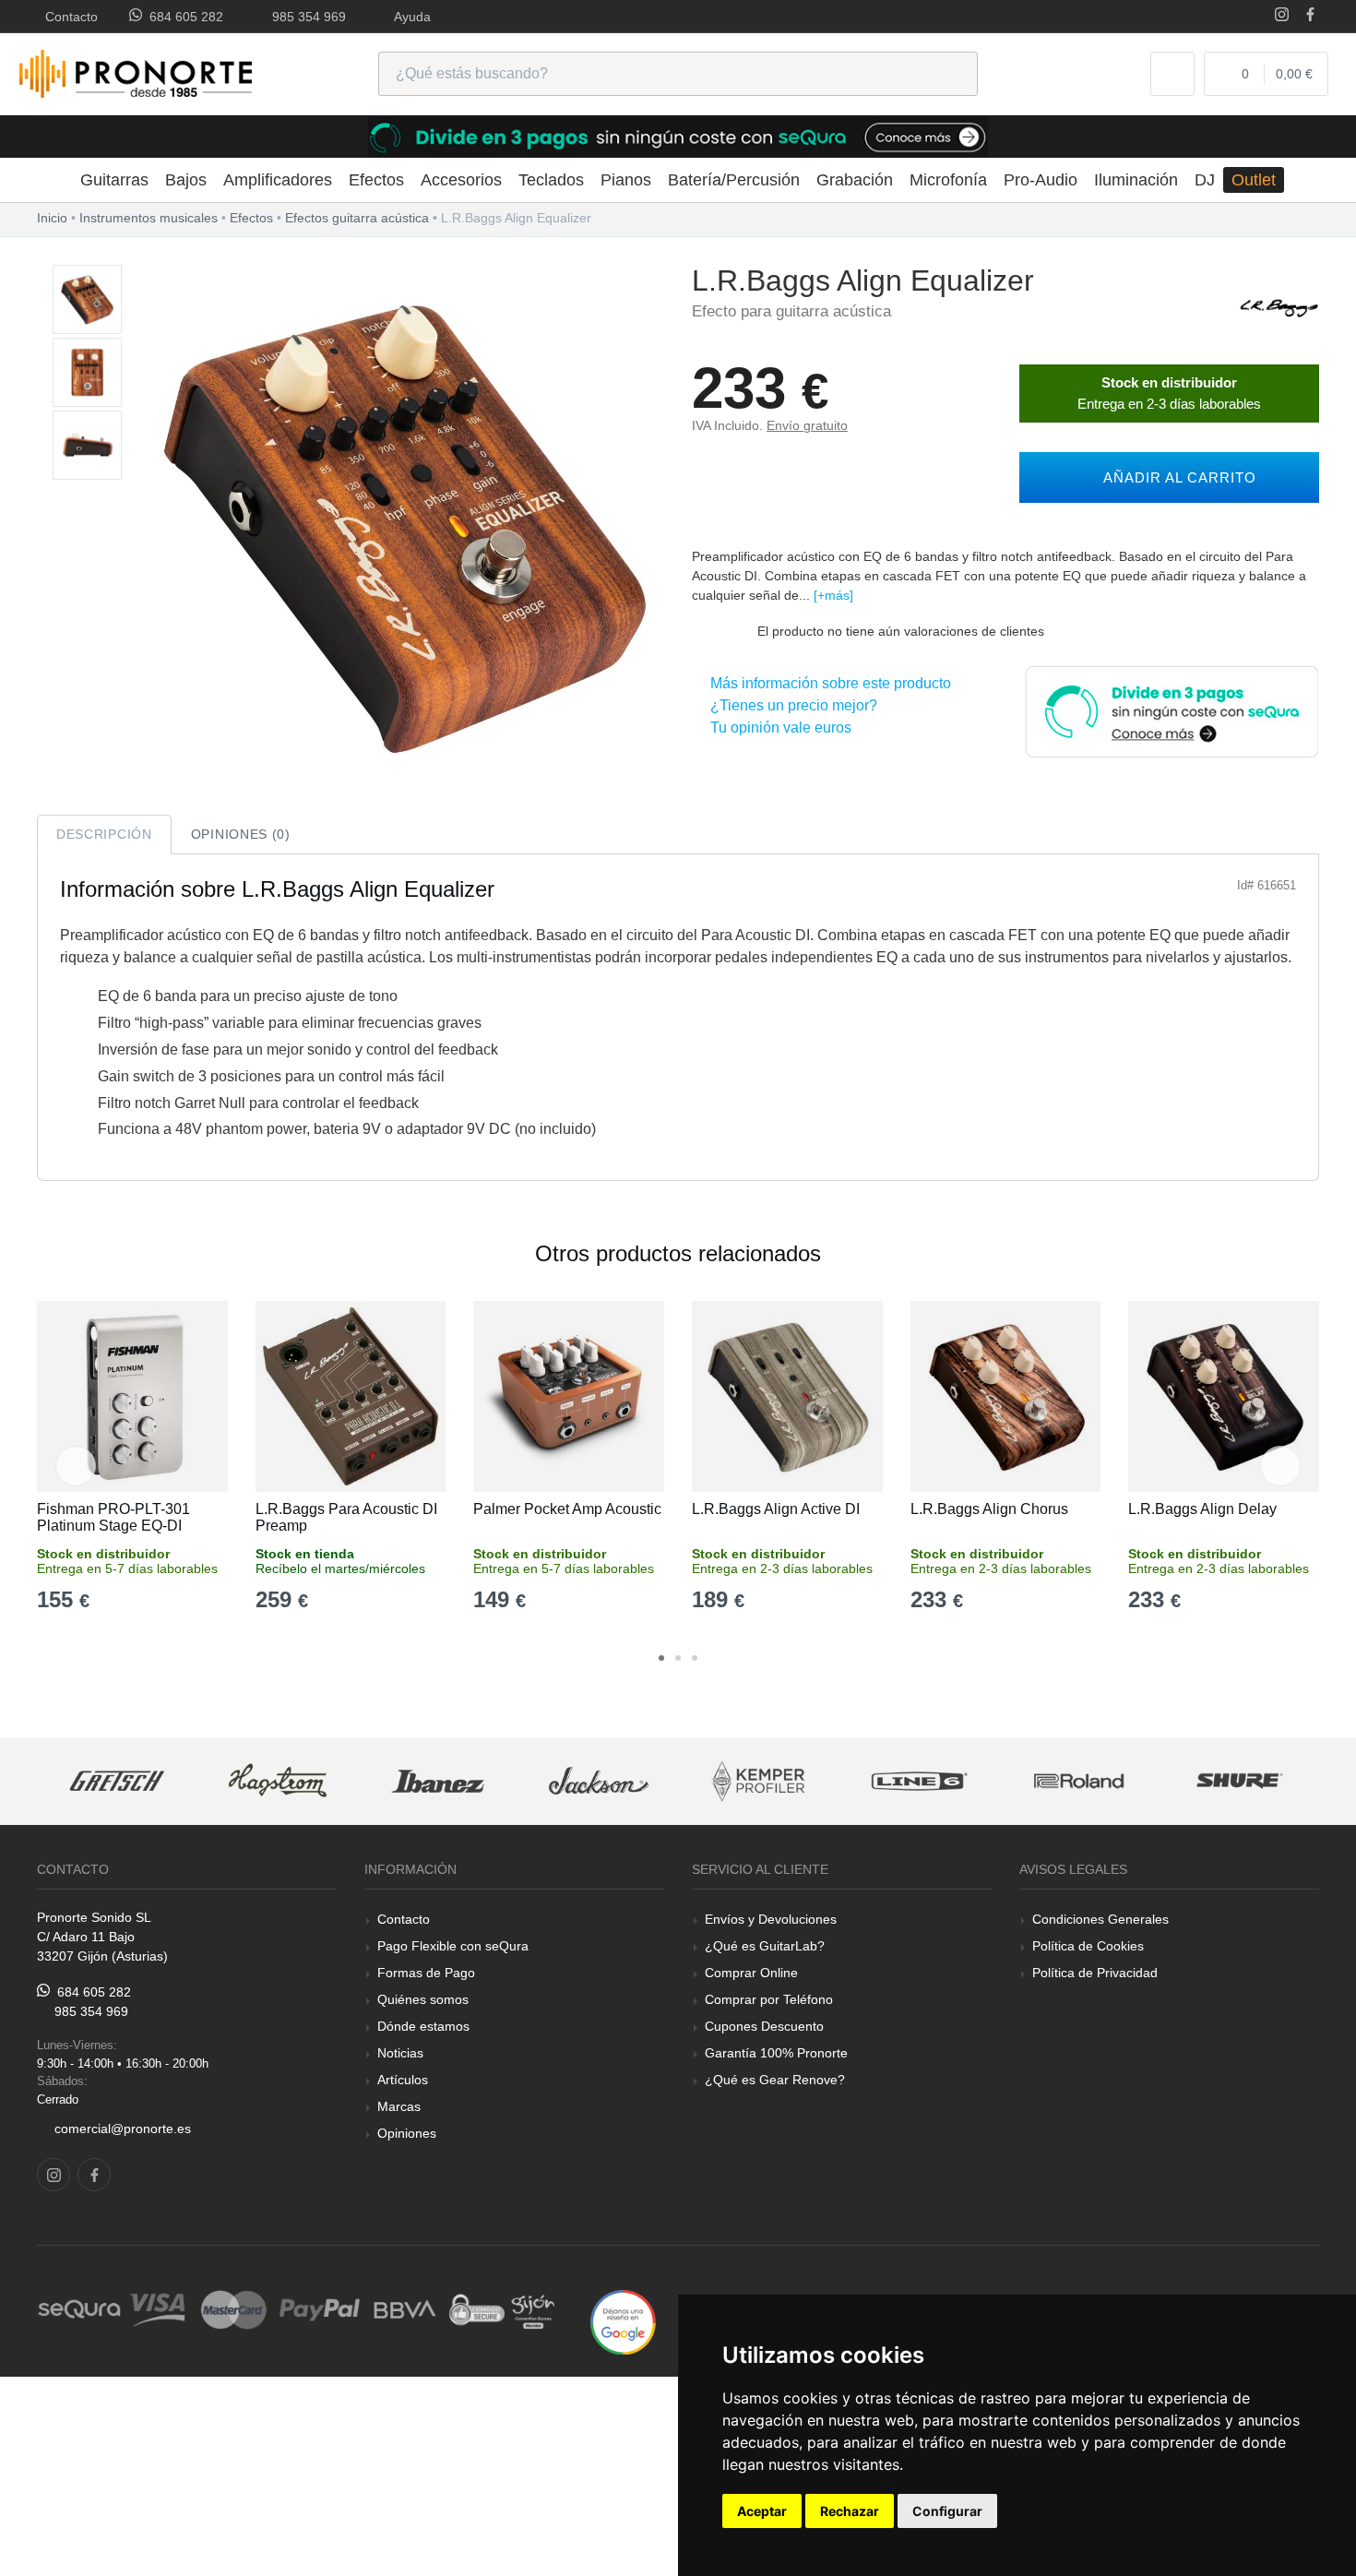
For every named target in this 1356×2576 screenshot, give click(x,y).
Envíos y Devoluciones (771, 1919)
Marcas (399, 2106)
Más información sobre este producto (827, 683)
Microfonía (948, 180)
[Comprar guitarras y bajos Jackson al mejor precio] (599, 1781)
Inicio (52, 218)
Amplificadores (278, 180)
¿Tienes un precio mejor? (790, 705)
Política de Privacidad (1095, 1973)
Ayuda (409, 17)
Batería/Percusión (734, 180)
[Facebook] (1310, 16)
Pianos (626, 180)
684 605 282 (183, 17)
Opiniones (407, 2133)
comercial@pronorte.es (123, 2129)
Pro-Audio (1041, 180)
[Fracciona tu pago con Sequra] (1172, 710)
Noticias (400, 2053)
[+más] (833, 595)
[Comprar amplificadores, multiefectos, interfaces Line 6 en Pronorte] (919, 1781)
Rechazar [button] (850, 2511)
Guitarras (114, 180)
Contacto (68, 17)
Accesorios (461, 180)
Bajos (186, 180)
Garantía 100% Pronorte (776, 2053)
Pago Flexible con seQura (453, 1946)
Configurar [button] (947, 2511)
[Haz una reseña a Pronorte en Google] (623, 2321)
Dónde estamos (423, 2026)
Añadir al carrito (1176, 477)
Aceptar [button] (762, 2511)
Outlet (1254, 180)
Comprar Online (751, 1973)
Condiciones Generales (1100, 1919)
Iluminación (1136, 180)
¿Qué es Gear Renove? (775, 2080)
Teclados (551, 180)
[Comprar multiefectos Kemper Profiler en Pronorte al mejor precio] (759, 1781)
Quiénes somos (423, 1999)
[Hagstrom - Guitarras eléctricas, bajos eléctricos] (278, 1781)
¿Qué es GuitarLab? (765, 1946)
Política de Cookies (1088, 1946)
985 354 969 (305, 17)
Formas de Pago (426, 1973)
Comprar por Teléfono (769, 1999)
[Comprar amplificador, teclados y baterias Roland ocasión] (1079, 1781)
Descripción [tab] (104, 834)
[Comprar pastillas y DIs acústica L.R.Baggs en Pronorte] (1279, 305)
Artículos (403, 2080)
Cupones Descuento (764, 2026)
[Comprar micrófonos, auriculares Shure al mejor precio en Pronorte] (1240, 1781)
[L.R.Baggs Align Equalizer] (87, 300)
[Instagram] (1282, 16)
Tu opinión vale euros (777, 727)
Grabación (855, 180)
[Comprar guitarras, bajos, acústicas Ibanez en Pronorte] (438, 1781)
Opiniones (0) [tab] (241, 834)
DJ (1205, 180)
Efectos (376, 180)
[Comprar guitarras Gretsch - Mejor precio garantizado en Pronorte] (118, 1781)
